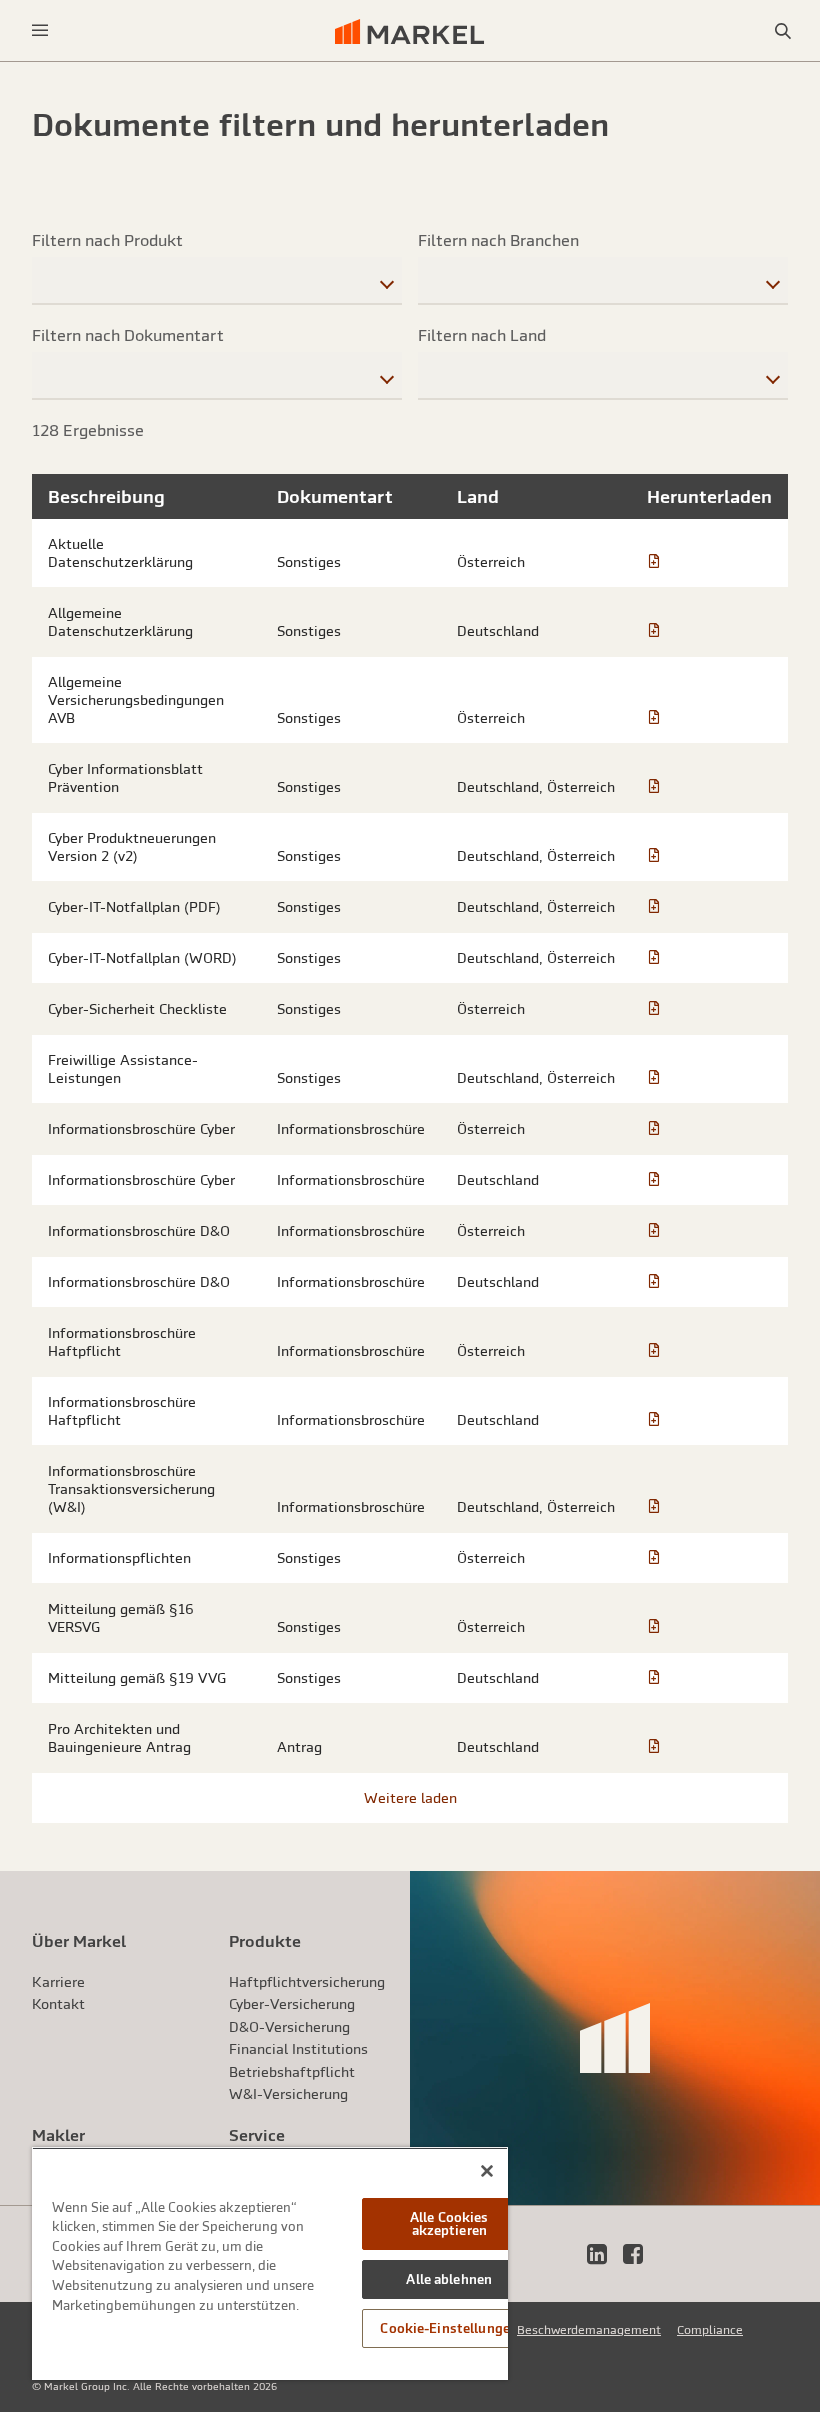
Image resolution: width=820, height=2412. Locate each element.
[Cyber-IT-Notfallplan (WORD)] (654, 958)
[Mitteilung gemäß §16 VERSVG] (654, 1627)
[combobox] (217, 279)
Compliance (710, 2330)
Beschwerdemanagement (589, 2330)
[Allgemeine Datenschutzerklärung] (654, 631)
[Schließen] (487, 2171)
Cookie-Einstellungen (449, 2328)
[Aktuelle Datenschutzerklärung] (654, 562)
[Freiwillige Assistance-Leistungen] (654, 1078)
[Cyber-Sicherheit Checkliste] (654, 1009)
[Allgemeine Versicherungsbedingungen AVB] (654, 718)
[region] (270, 2263)
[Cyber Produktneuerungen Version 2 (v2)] (654, 856)
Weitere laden (410, 1798)
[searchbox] (217, 281)
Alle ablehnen (449, 2279)
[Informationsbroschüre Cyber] (654, 1129)
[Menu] (40, 30)
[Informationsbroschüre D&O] (654, 1231)
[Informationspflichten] (654, 1558)
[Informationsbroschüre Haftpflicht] (654, 1351)
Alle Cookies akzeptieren (449, 2224)
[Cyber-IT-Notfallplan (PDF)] (654, 907)
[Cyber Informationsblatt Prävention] (654, 787)
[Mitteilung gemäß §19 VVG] (654, 1678)
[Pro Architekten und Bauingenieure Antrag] (654, 1747)
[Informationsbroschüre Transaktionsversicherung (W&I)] (654, 1507)
